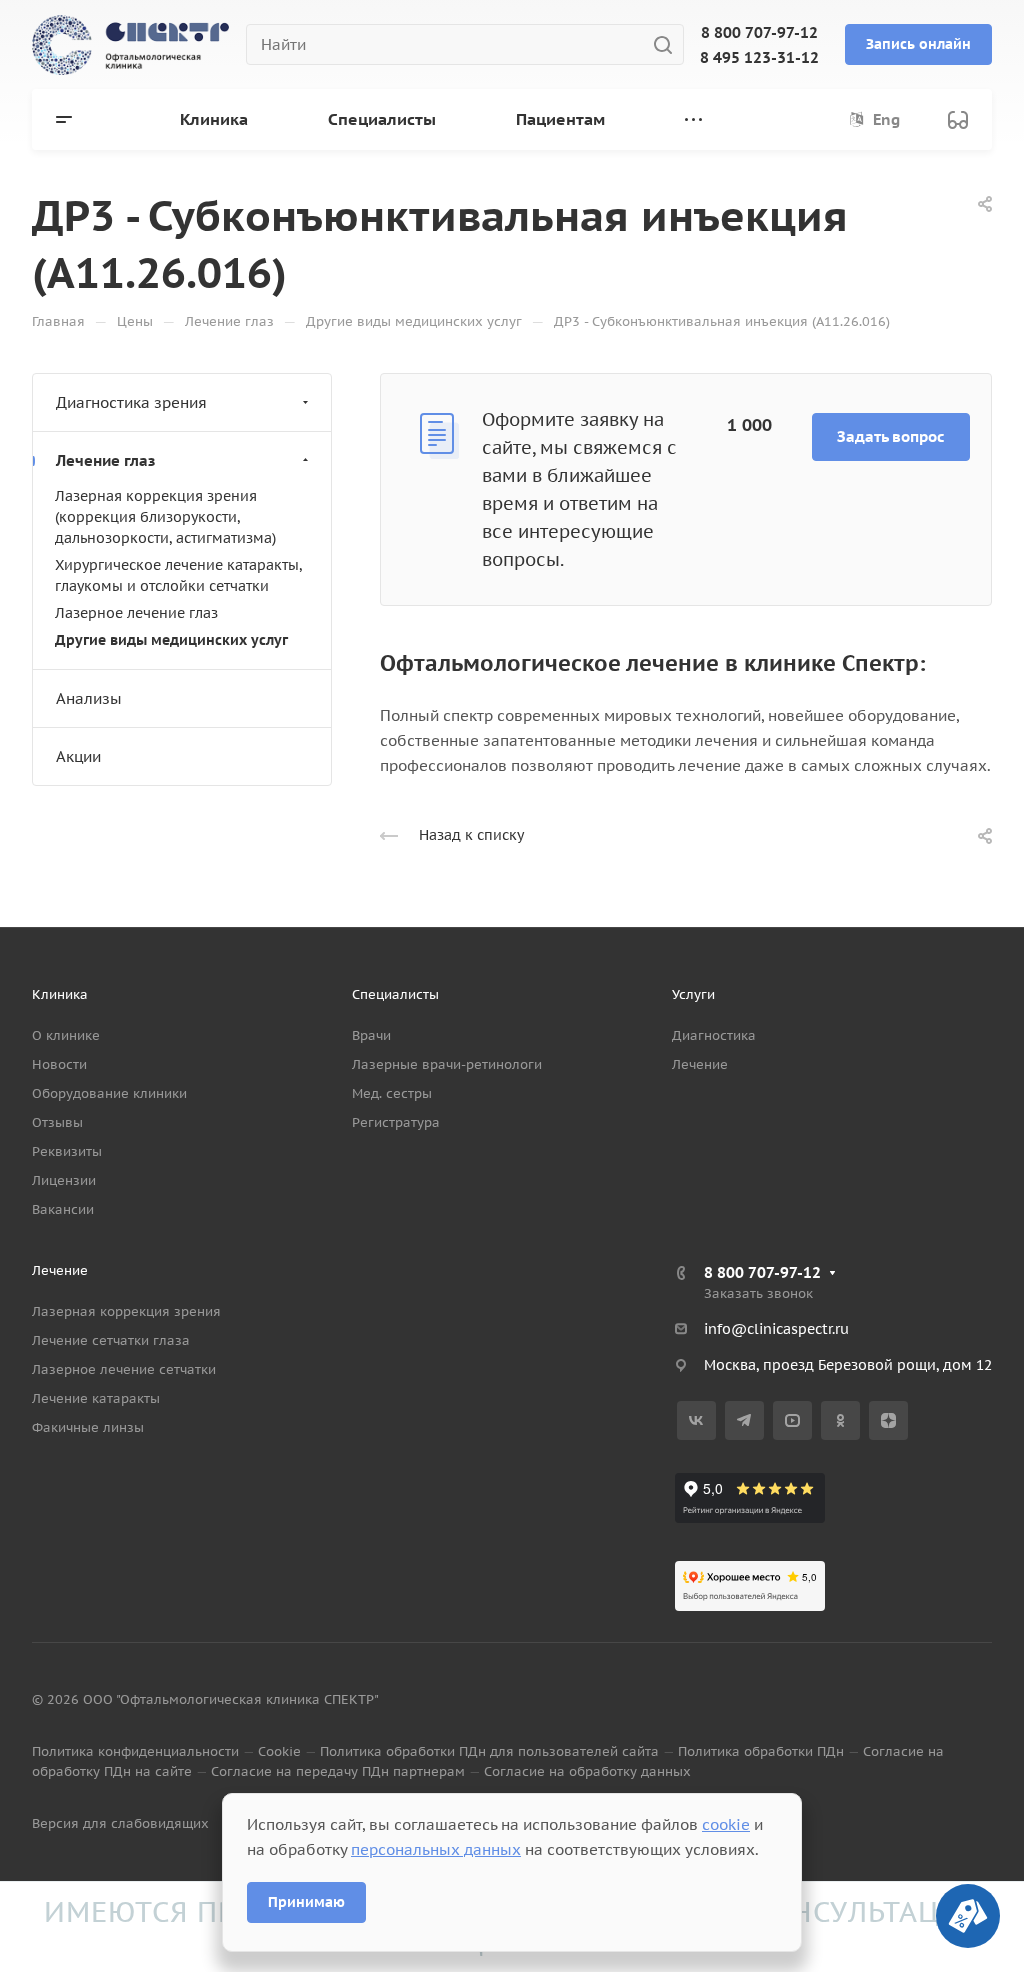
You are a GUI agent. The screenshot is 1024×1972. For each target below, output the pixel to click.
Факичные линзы (88, 1427)
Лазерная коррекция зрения (126, 1311)
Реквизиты (67, 1151)
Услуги (693, 994)
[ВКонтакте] (696, 1420)
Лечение (700, 1064)
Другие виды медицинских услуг (171, 640)
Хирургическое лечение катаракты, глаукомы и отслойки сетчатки (178, 575)
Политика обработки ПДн (761, 1751)
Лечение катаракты (96, 1398)
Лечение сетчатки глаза (111, 1340)
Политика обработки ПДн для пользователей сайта (489, 1751)
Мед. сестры (392, 1093)
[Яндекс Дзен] (888, 1420)
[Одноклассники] (840, 1420)
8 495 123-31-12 (759, 57)
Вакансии (63, 1209)
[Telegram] (744, 1420)
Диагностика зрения (131, 402)
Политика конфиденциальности (135, 1751)
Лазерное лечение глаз (136, 613)
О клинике (66, 1035)
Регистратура (396, 1122)
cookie (726, 1824)
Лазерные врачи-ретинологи (447, 1064)
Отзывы (57, 1122)
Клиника (60, 994)
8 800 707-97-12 (759, 32)
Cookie (279, 1751)
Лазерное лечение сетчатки (124, 1369)
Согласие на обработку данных (587, 1771)
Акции (78, 756)
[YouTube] (792, 1420)
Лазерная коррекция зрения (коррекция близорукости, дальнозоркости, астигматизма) (165, 517)
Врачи (371, 1035)
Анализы (89, 698)
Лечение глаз (105, 460)
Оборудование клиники (109, 1093)
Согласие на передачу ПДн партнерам (338, 1771)
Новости (59, 1064)
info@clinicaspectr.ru (776, 1329)
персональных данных (436, 1849)
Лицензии (64, 1180)
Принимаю (306, 1902)
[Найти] (668, 44)
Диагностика (714, 1035)
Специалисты (395, 994)
